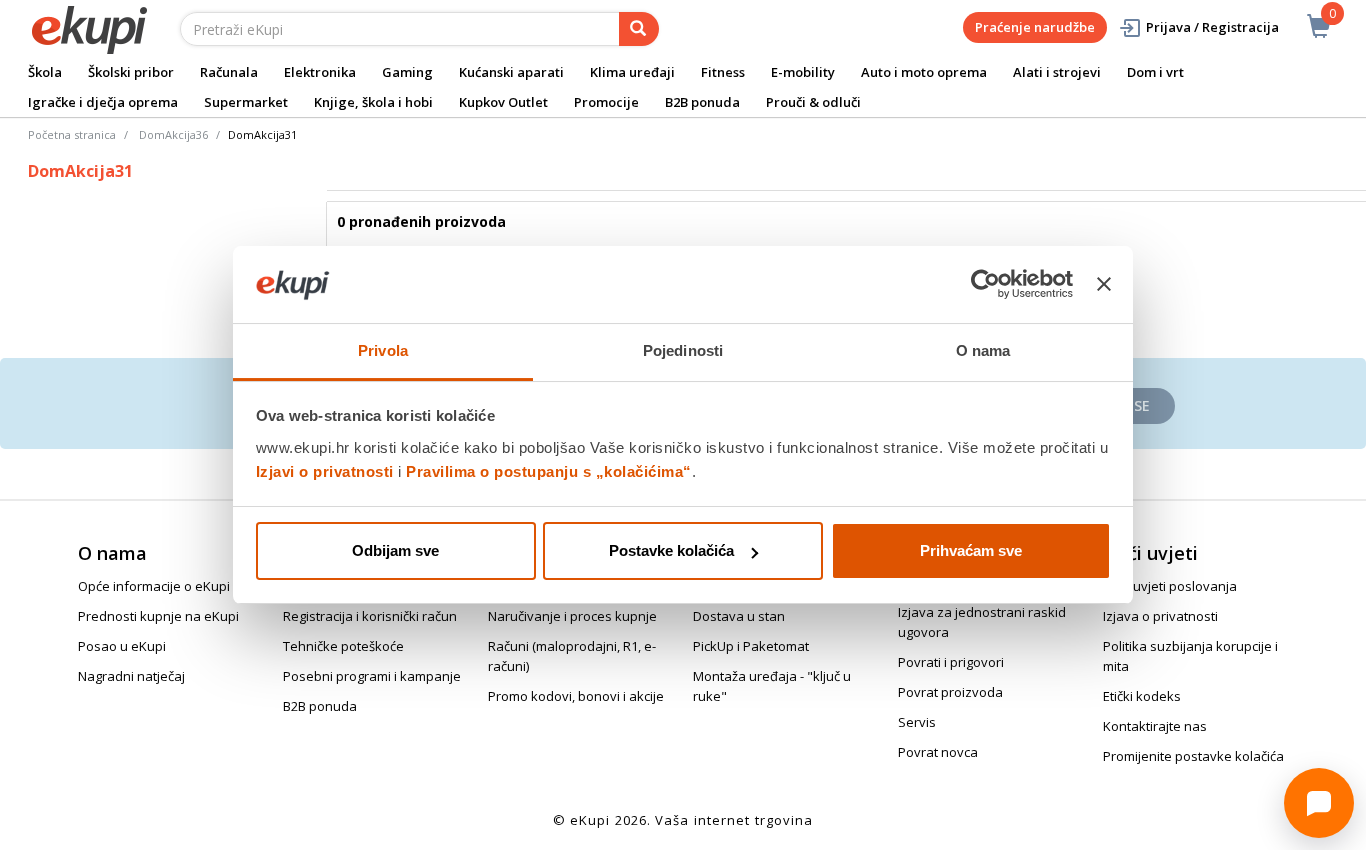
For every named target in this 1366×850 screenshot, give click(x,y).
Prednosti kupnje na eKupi (158, 616)
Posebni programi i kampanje (372, 676)
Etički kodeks (1142, 696)
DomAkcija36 (173, 134)
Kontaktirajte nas (1155, 726)
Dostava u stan (739, 616)
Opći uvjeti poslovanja (1170, 586)
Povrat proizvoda (950, 692)
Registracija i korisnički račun (370, 616)
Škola (45, 72)
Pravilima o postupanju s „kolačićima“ (549, 471)
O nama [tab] (983, 350)
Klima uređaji (632, 72)
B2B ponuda (702, 102)
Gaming (407, 72)
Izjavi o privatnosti (325, 471)
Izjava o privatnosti (1160, 616)
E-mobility (803, 72)
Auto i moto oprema (924, 72)
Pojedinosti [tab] (683, 350)
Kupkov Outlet (503, 102)
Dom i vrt (1155, 72)
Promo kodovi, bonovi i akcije (576, 696)
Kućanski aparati (511, 72)
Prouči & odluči (813, 102)
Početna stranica (72, 134)
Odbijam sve (395, 550)
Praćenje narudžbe (1035, 27)
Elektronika (320, 72)
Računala (229, 72)
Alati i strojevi (1057, 72)
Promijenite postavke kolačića (1193, 756)
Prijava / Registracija (1212, 27)
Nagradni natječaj (131, 676)
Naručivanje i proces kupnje (572, 616)
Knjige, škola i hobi (373, 102)
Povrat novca (938, 752)
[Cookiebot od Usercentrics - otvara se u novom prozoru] (985, 285)
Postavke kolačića (671, 550)
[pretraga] (639, 29)
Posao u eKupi (122, 646)
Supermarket (246, 102)
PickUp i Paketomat (751, 646)
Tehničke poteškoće (343, 646)
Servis (917, 722)
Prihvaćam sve (971, 550)
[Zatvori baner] (1104, 285)
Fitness (723, 72)
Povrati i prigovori (951, 662)
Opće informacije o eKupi (154, 586)
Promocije (606, 102)
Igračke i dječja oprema (103, 102)
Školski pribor (131, 72)
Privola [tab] (383, 350)
